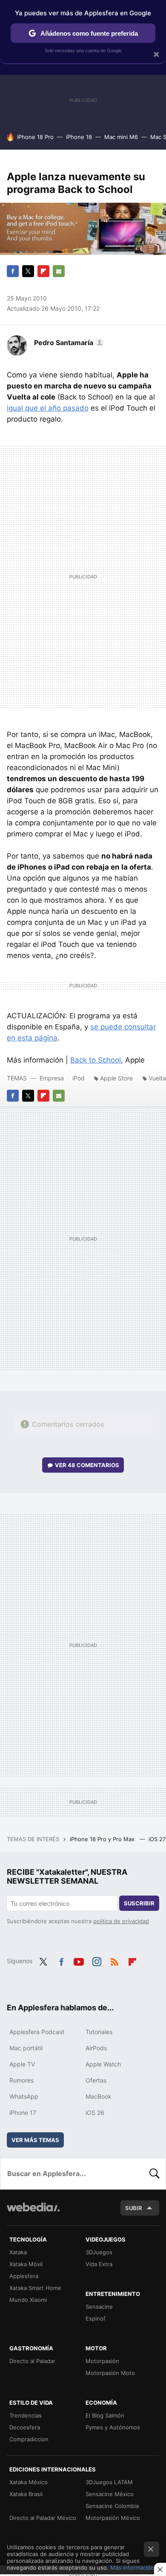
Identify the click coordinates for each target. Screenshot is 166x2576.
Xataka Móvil (26, 2264)
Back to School (96, 1060)
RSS (114, 1960)
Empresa (52, 1078)
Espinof (96, 2318)
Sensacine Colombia (112, 2506)
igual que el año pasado (48, 408)
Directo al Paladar (32, 2361)
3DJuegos (99, 2252)
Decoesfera (25, 2427)
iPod (79, 1078)
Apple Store (116, 1078)
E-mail (59, 271)
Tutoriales (99, 2032)
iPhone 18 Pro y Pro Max (103, 1839)
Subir (134, 2208)
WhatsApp (24, 2096)
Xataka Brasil (26, 2494)
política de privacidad (121, 1921)
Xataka (18, 2252)
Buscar (155, 2174)
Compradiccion (29, 2439)
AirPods (96, 2048)
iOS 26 (95, 2113)
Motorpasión (102, 2361)
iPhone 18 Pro (35, 137)
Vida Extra (99, 2264)
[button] (68, 343)
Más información (132, 2567)
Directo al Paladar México (43, 2518)
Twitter (28, 271)
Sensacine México (110, 2494)
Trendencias (26, 2415)
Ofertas (96, 2080)
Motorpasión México (113, 2518)
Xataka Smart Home (35, 2288)
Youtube (79, 1960)
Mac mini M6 (121, 137)
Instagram (97, 1960)
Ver (87, 1465)
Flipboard (43, 271)
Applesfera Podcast (37, 2032)
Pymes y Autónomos (113, 2427)
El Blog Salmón (105, 2415)
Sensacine (99, 2307)
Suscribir (139, 1903)
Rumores (21, 2080)
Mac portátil (26, 2048)
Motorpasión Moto (110, 2373)
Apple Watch (103, 2064)
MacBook (99, 2096)
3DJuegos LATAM (109, 2482)
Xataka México (29, 2482)
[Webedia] (33, 2213)
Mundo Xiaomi (28, 2300)
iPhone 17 (23, 2113)
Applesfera (24, 2276)
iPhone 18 (79, 137)
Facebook (13, 271)
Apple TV (22, 2064)
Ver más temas (35, 2140)
